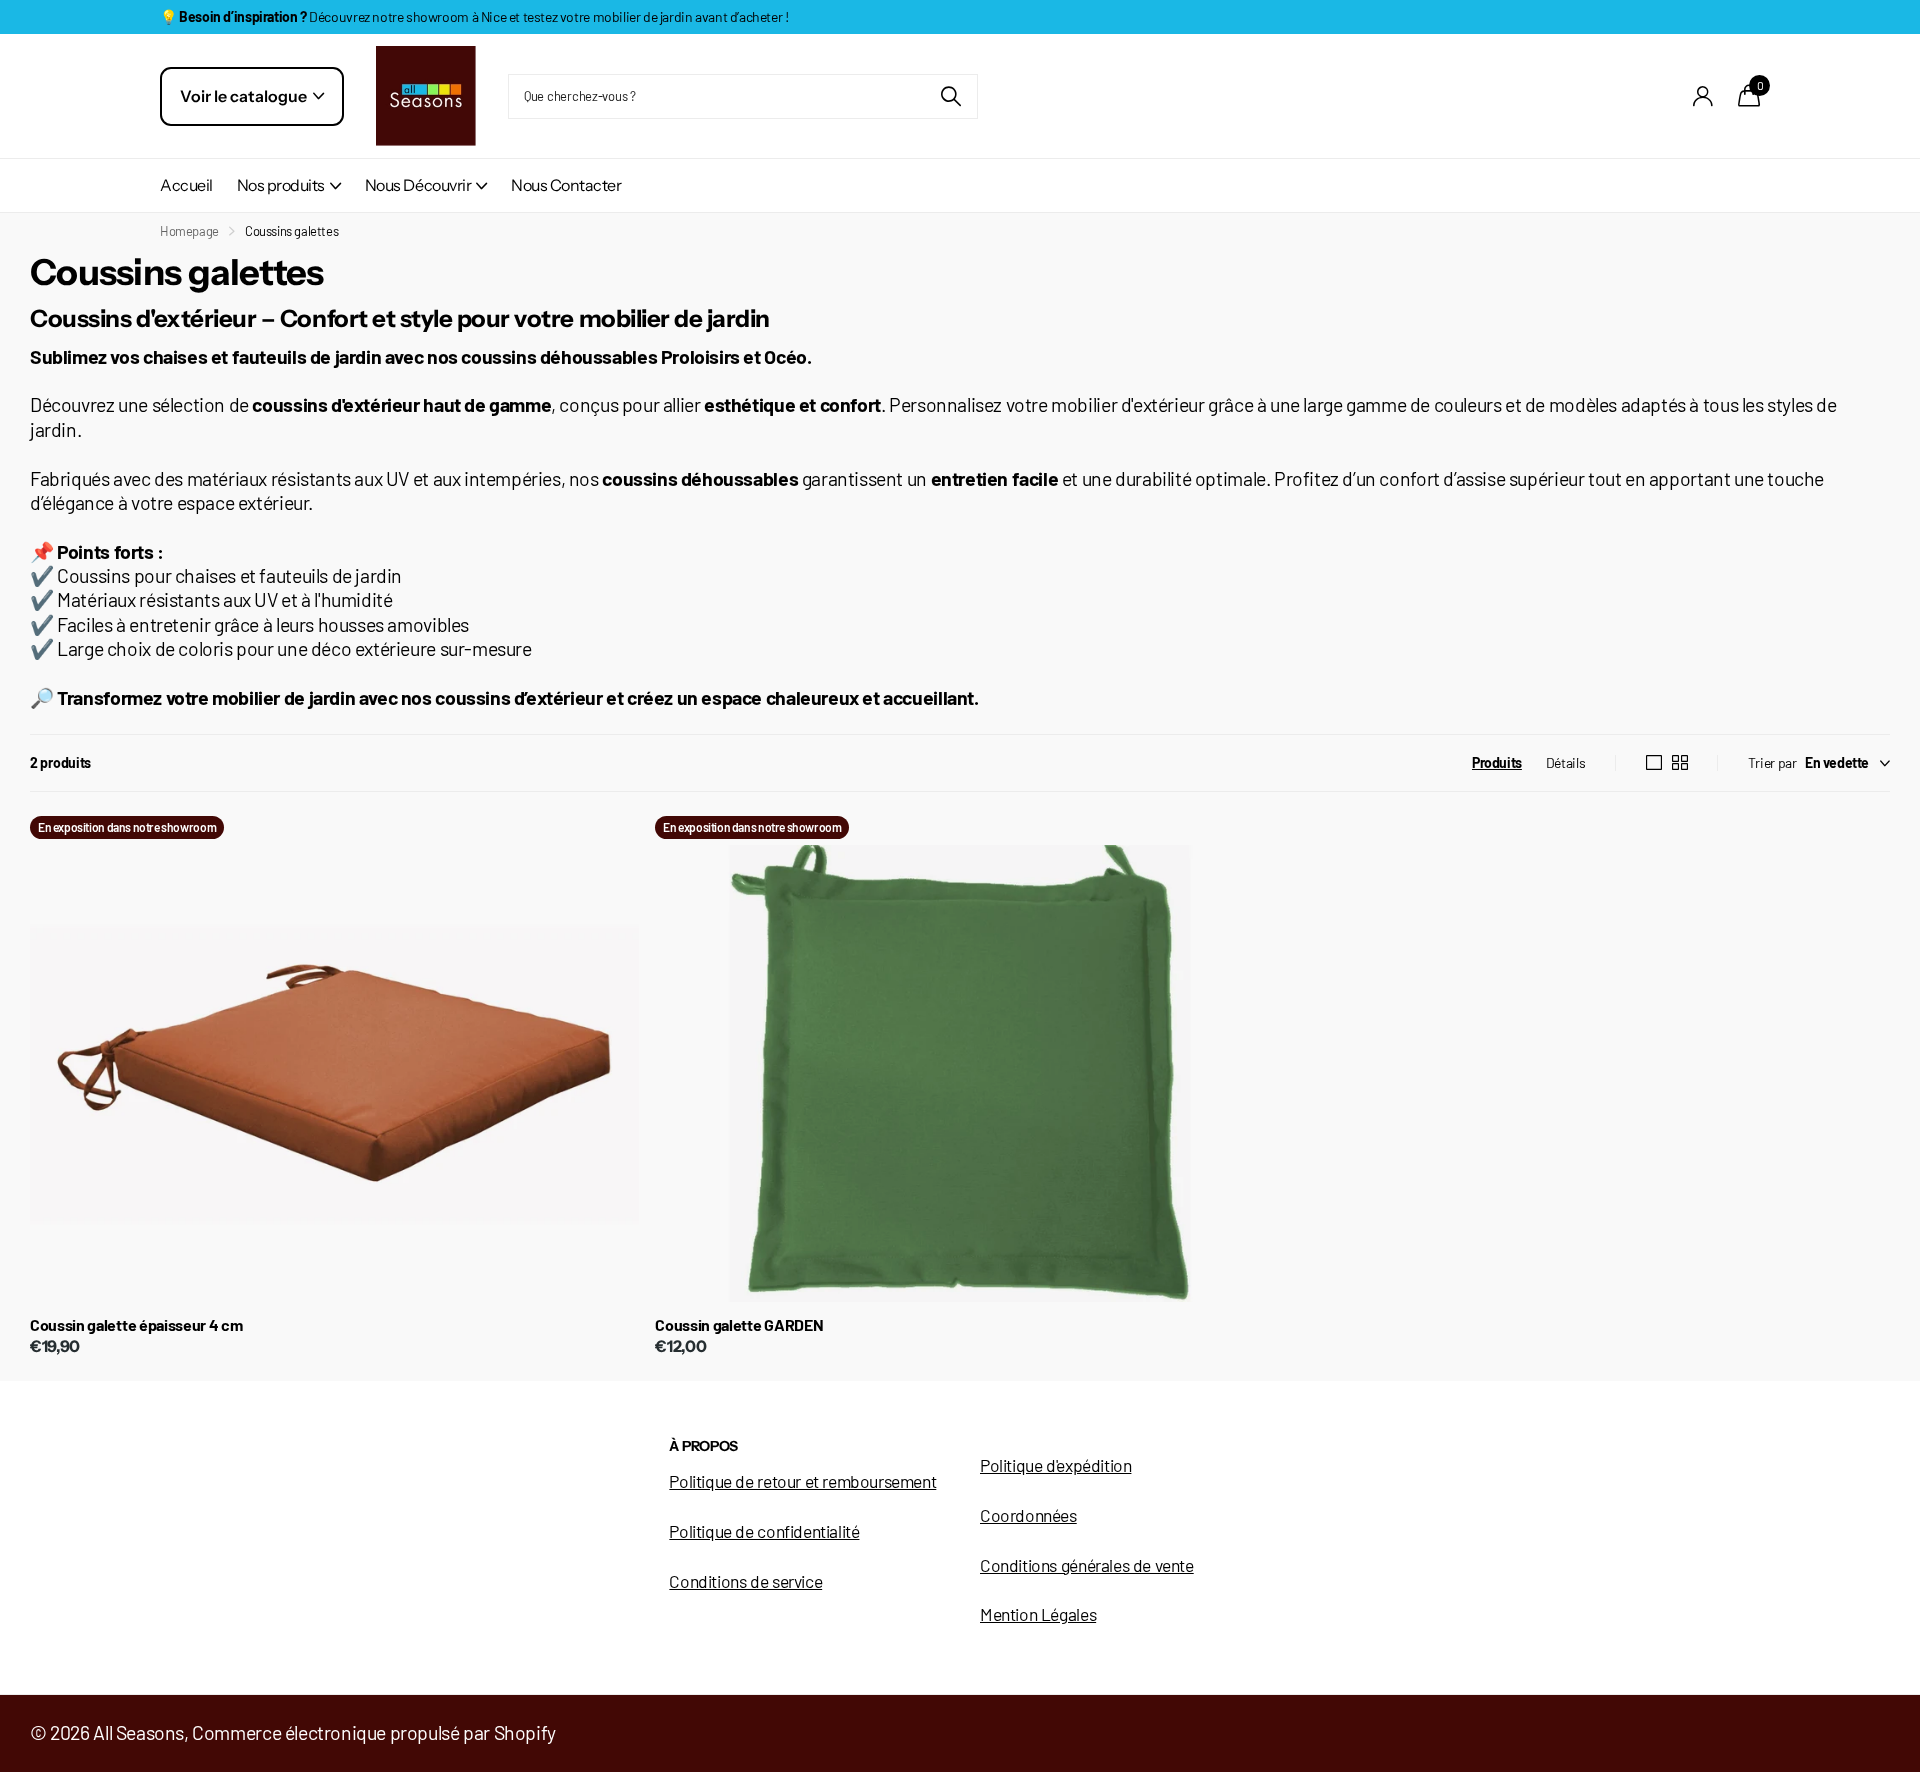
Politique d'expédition (1055, 1465)
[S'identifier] (1703, 96)
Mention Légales (1038, 1614)
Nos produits (281, 185)
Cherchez (950, 96)
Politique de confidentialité (764, 1531)
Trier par (1772, 762)
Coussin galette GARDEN (739, 1324)
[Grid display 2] (1680, 763)
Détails (1565, 762)
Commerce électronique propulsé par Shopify (374, 1732)
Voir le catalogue (245, 96)
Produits (1497, 762)
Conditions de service (745, 1581)
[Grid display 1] (1654, 763)
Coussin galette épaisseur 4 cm (136, 1324)
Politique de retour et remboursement (802, 1481)
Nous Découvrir (418, 185)
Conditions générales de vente (1087, 1565)
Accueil (186, 185)
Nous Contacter (566, 185)
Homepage (189, 231)
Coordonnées (1028, 1515)
